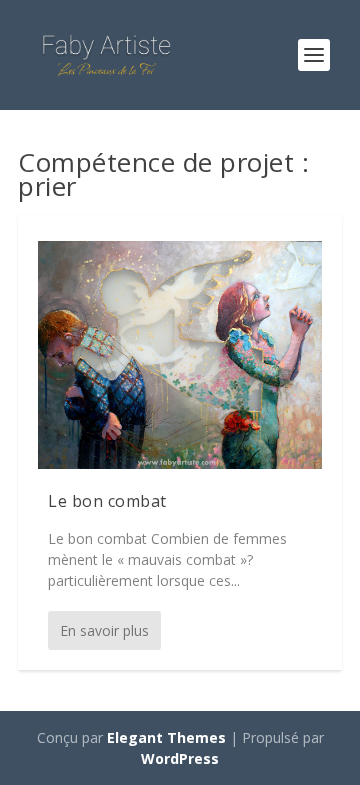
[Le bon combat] (180, 355)
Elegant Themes (166, 737)
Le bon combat (107, 501)
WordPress (180, 758)
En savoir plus (104, 630)
